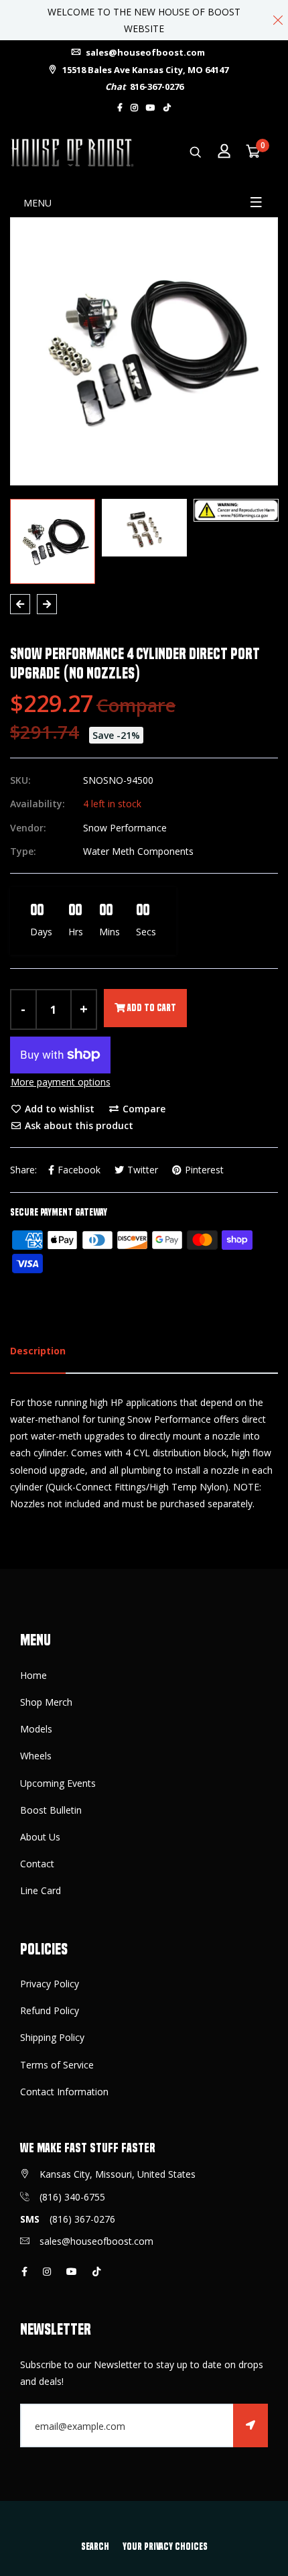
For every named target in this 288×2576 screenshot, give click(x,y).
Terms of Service (57, 2065)
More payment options (61, 1082)
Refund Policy (50, 2010)
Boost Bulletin (51, 1810)
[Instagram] (134, 108)
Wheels (36, 1756)
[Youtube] (151, 108)
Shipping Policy (52, 2037)
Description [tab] (38, 1351)
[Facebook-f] (120, 108)
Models (36, 1729)
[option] (144, 351)
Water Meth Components (138, 851)
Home (33, 1675)
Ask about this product (78, 1125)
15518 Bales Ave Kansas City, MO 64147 (144, 70)
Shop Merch (46, 1702)
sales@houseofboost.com (144, 52)
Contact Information (64, 2092)
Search (95, 2546)
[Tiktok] (167, 108)
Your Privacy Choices (165, 2546)
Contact (37, 1864)
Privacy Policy (50, 1984)
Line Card (41, 1890)
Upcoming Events (58, 1783)
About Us (40, 1837)
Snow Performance (125, 828)
